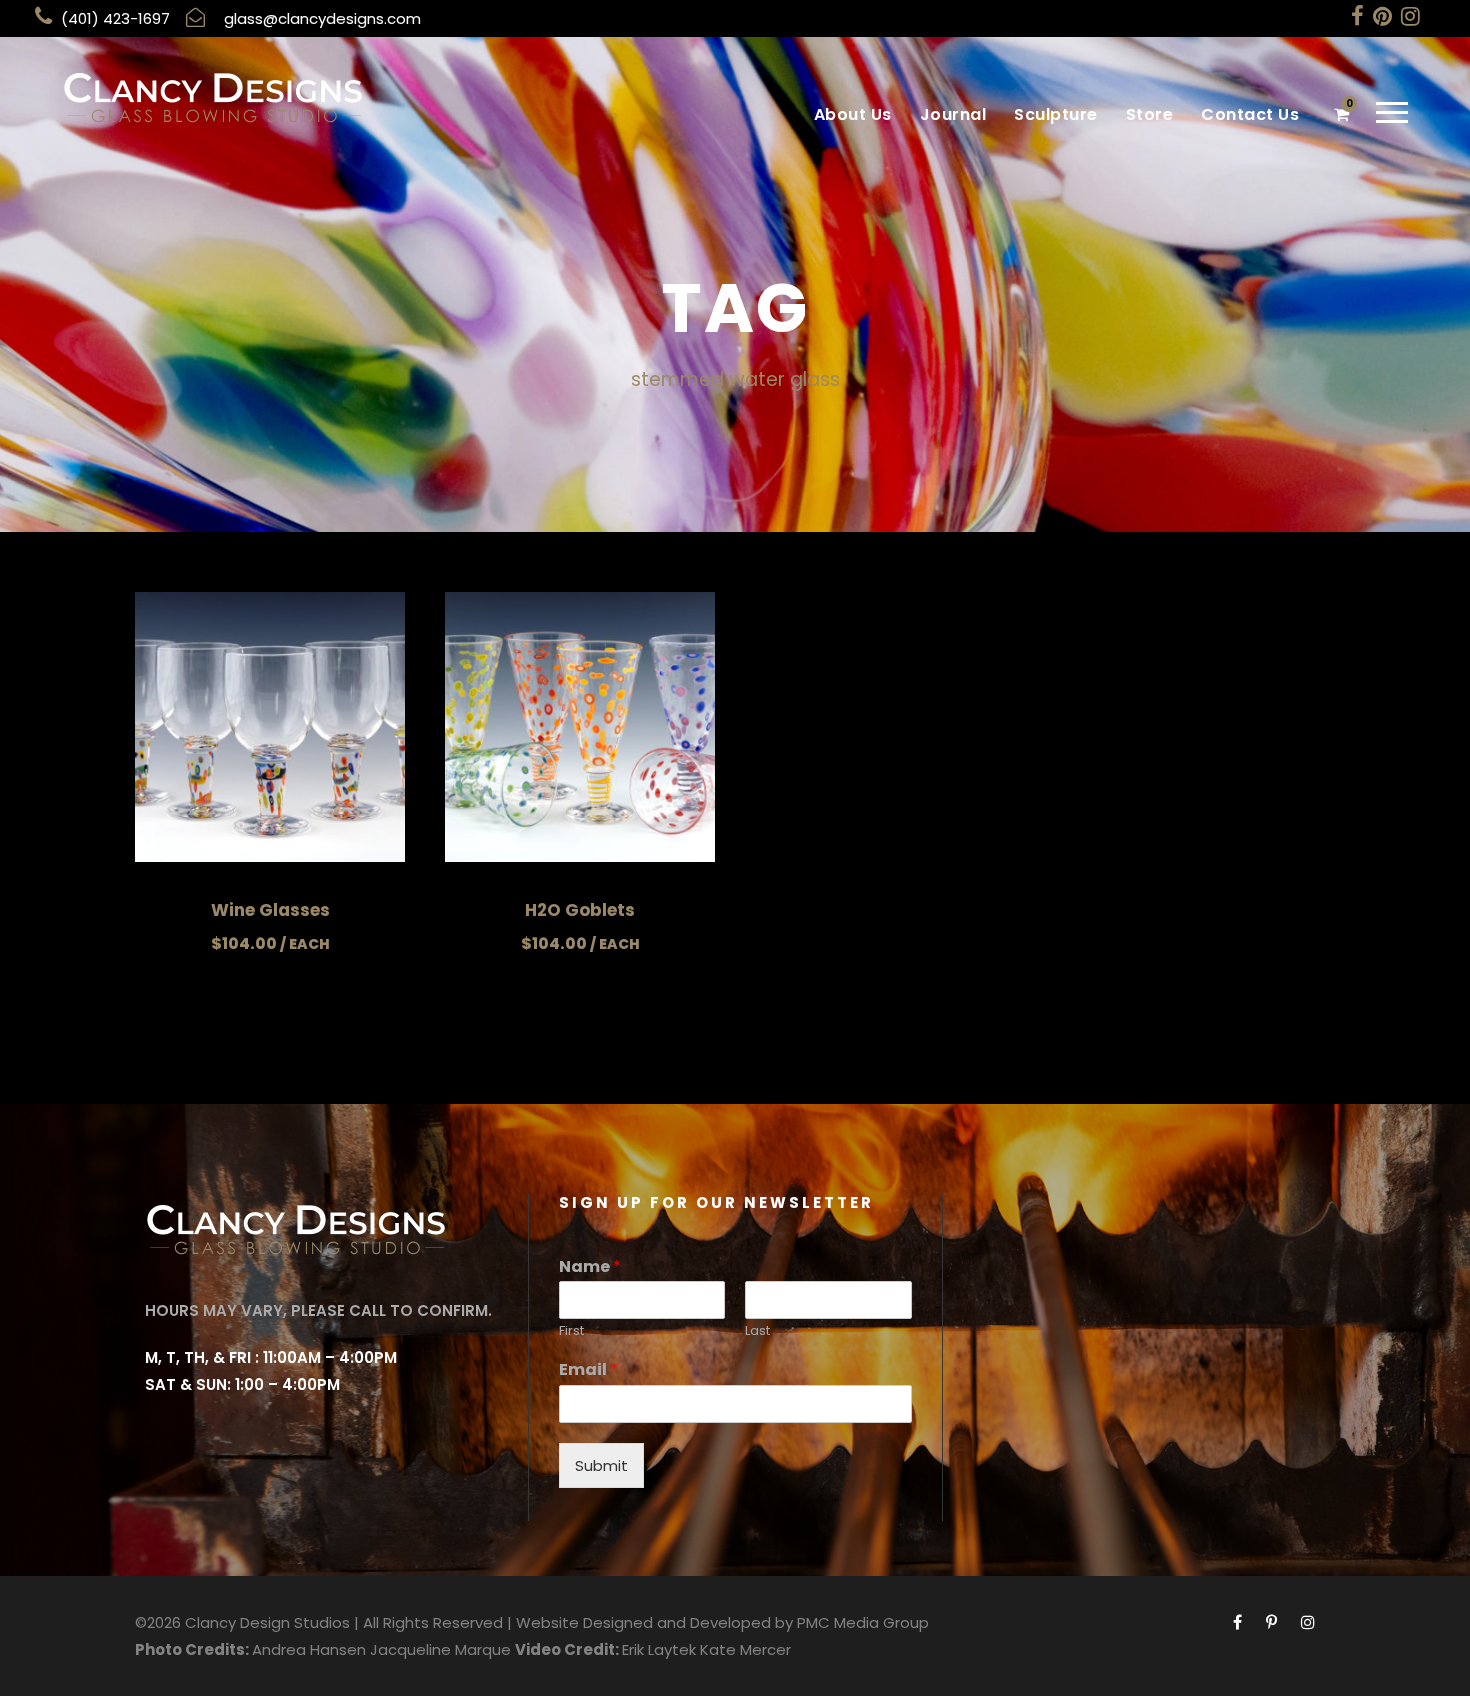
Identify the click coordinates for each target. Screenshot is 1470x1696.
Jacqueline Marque (440, 1649)
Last (757, 1331)
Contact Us (1250, 114)
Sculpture (1056, 114)
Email (588, 1370)
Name (590, 1267)
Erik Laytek (659, 1649)
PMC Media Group (863, 1622)
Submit (601, 1465)
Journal (953, 114)
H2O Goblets (580, 910)
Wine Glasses (270, 910)
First (571, 1331)
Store (1150, 114)
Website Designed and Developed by (654, 1622)
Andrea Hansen (309, 1649)
